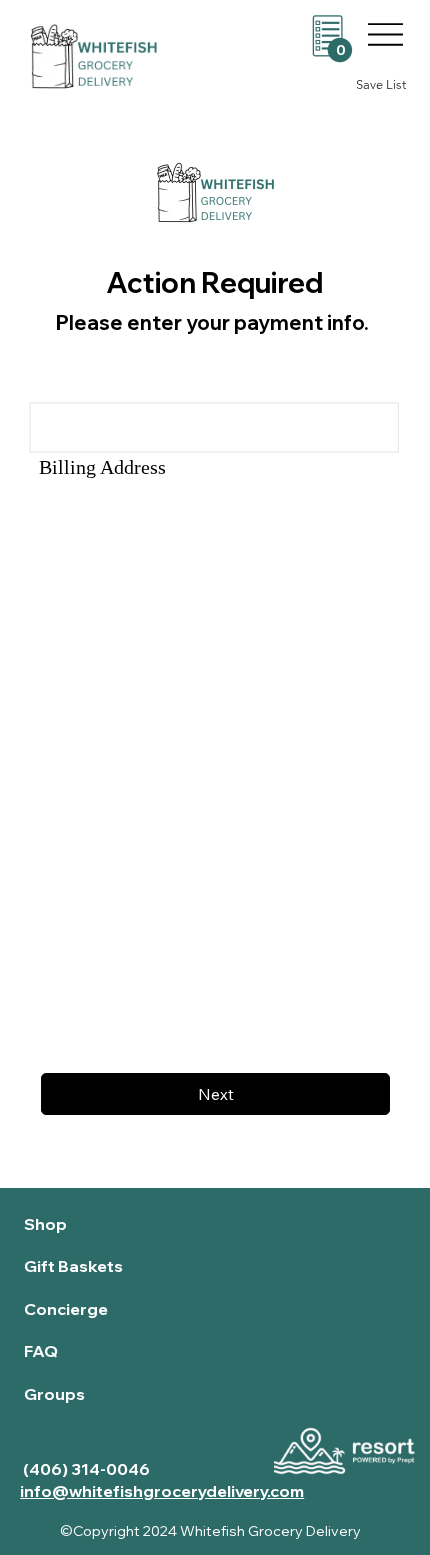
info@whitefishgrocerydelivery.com (162, 1491)
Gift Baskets (73, 1266)
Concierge (66, 1309)
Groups (54, 1394)
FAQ (41, 1351)
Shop (45, 1224)
